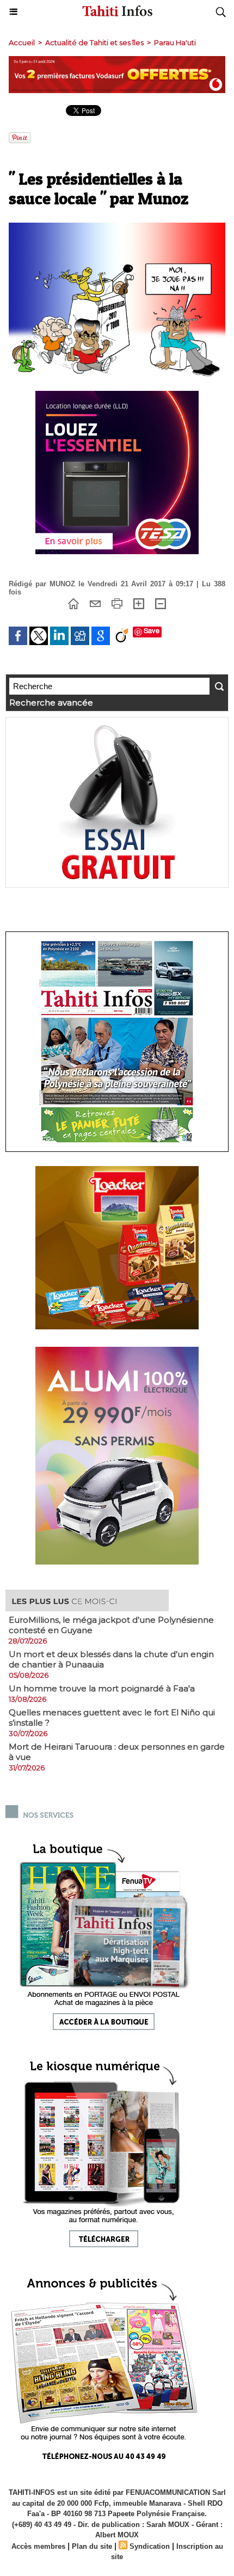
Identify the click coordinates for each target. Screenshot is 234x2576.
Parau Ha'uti (175, 42)
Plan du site (92, 2546)
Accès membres (38, 2546)
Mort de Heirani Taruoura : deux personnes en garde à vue (117, 1752)
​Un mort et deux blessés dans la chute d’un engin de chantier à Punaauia (111, 1659)
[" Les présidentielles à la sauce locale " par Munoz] (117, 227)
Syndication (150, 2546)
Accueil (22, 42)
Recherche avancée (51, 703)
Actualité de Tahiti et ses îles (94, 42)
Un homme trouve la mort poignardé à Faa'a (102, 1688)
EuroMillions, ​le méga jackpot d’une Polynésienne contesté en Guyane (111, 1625)
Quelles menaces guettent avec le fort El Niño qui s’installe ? (112, 1718)
